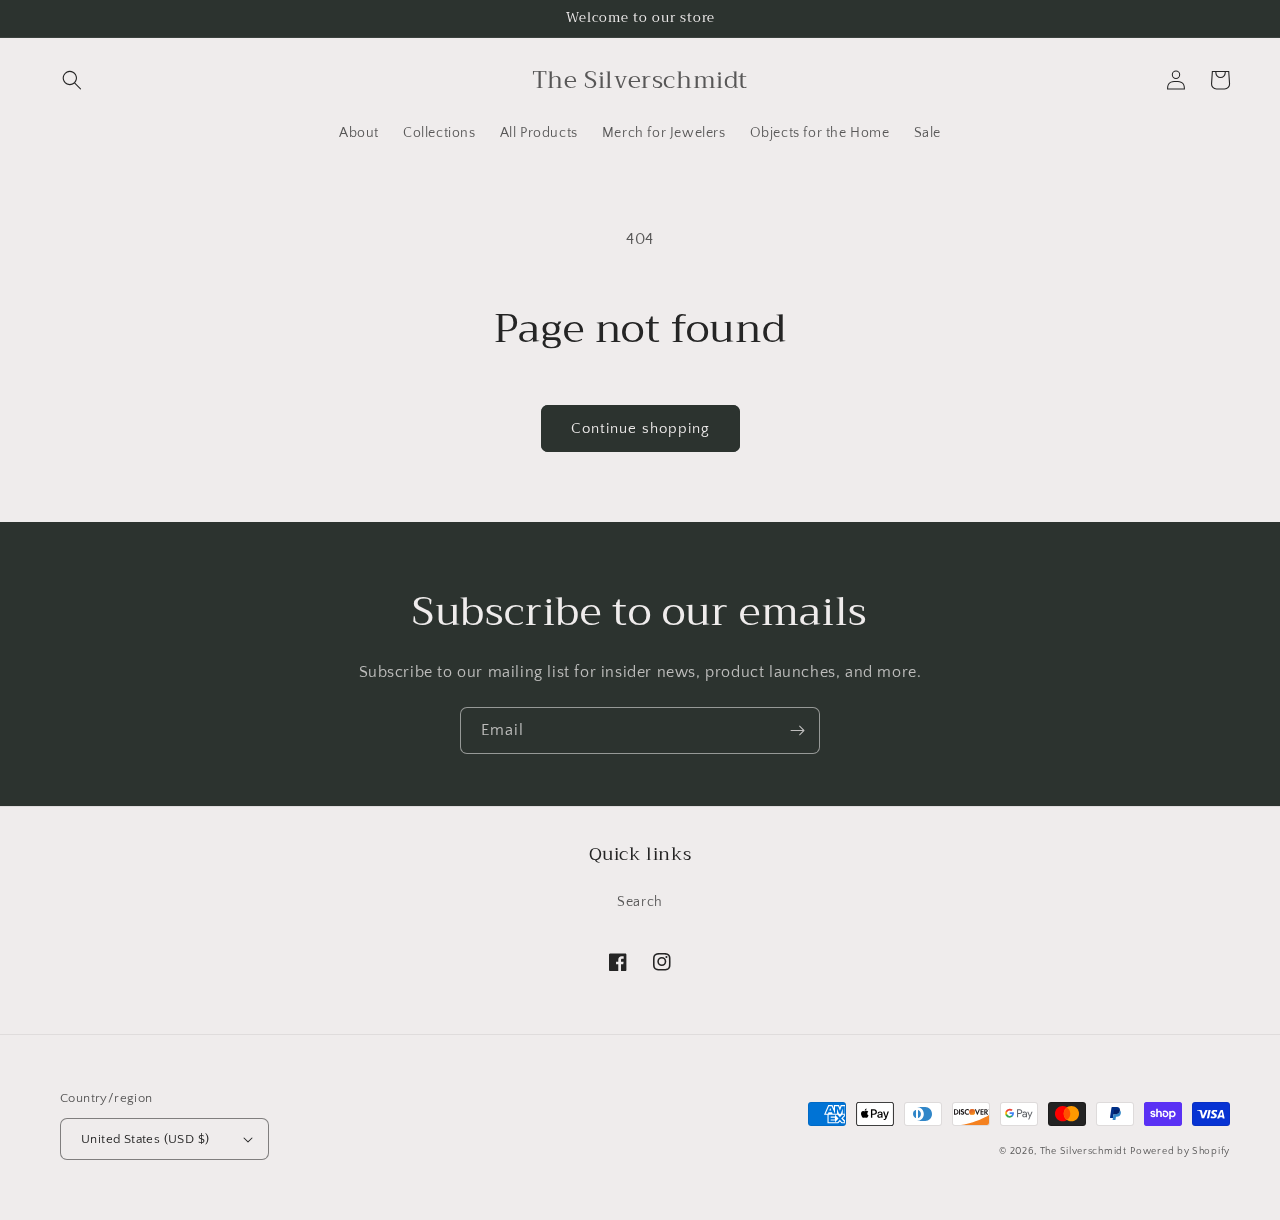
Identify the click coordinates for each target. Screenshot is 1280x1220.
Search (640, 902)
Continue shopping (640, 428)
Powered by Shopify (1180, 1151)
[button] (72, 80)
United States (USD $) (145, 1139)
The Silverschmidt (1083, 1151)
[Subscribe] (797, 730)
